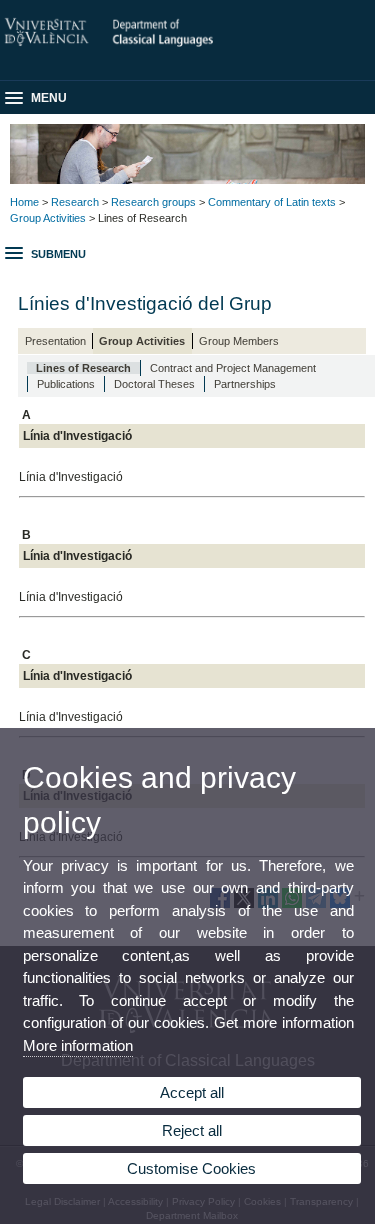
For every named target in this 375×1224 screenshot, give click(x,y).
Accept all (192, 1092)
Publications (66, 384)
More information (78, 1045)
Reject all (192, 1130)
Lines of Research (83, 368)
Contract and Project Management (233, 368)
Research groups (153, 202)
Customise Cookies (191, 1168)
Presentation (55, 341)
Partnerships (245, 384)
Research (75, 202)
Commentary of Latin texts (272, 202)
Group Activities (48, 218)
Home (24, 202)
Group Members (239, 341)
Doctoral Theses (154, 384)
